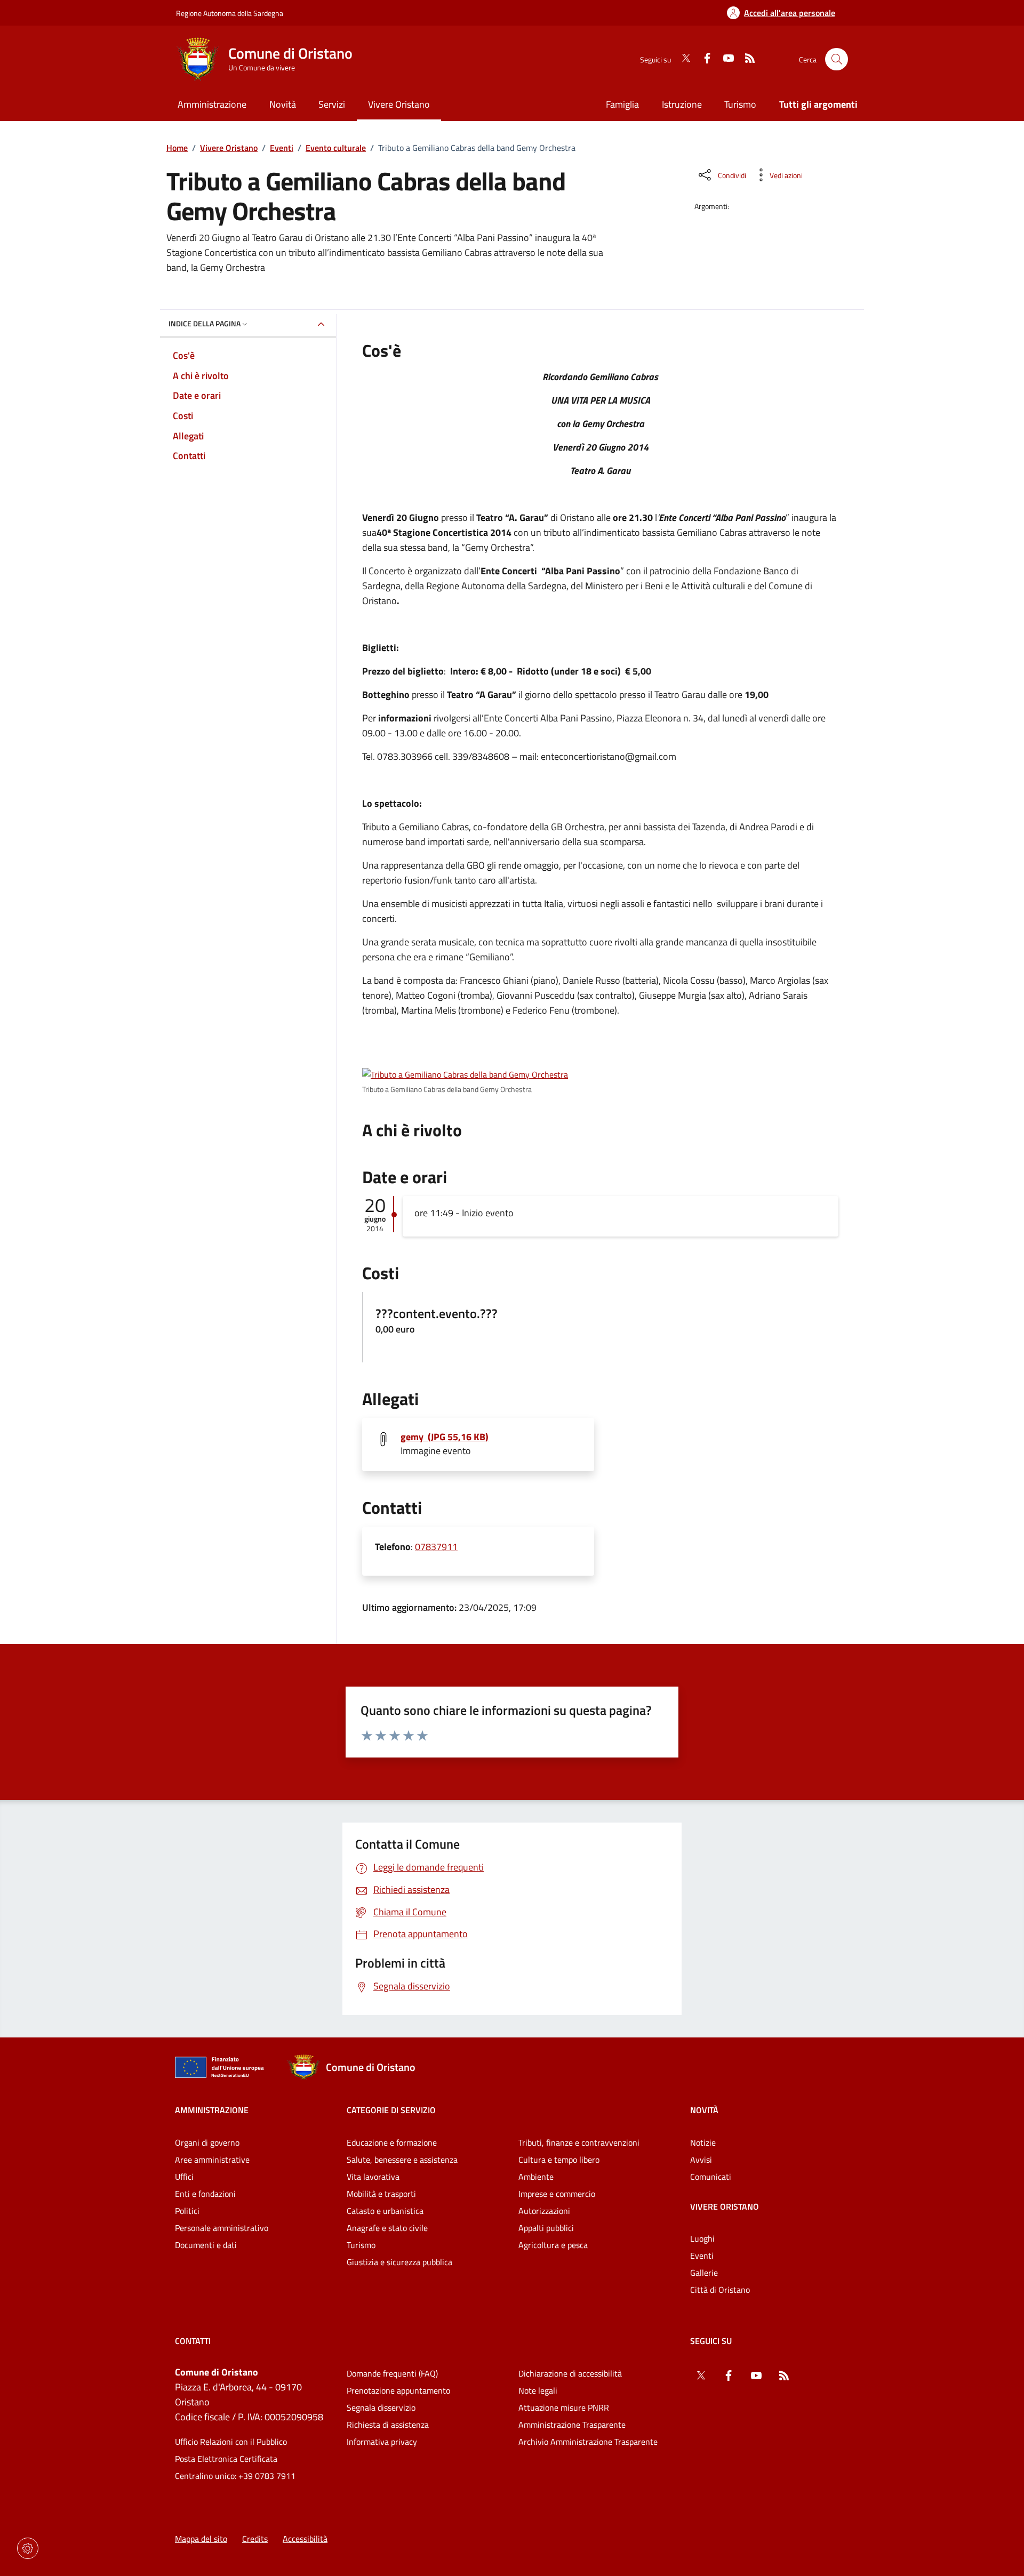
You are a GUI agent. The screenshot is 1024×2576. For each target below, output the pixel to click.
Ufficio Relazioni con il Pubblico (231, 2442)
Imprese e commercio (557, 2194)
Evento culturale (336, 148)
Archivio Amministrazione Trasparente (588, 2442)
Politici (187, 2211)
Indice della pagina (205, 323)
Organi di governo (207, 2142)
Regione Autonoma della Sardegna (230, 13)
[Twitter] (682, 59)
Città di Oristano (720, 2290)
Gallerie (704, 2273)
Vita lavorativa (373, 2177)
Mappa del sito (201, 2539)
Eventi (282, 148)
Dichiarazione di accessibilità (570, 2373)
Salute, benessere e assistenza (402, 2160)
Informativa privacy (382, 2442)
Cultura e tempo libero (559, 2160)
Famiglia (622, 104)
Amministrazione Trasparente (572, 2425)
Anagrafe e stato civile (387, 2228)
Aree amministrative (212, 2160)
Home (177, 148)
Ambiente (536, 2177)
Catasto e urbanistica (385, 2211)
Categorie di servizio (391, 2110)
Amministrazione (212, 2110)
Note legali (538, 2390)
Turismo (740, 104)
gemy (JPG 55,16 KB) (445, 1437)
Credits (255, 2539)
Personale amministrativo (222, 2228)
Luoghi (702, 2238)
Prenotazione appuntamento (398, 2390)
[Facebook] (703, 59)
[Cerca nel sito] (837, 59)
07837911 (436, 1547)
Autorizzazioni (544, 2211)
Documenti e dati (206, 2245)
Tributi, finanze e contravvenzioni (579, 2142)
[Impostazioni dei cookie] (28, 2548)
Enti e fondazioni (205, 2194)
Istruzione (682, 104)
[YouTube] (724, 59)
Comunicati (711, 2177)
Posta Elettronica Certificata (226, 2459)
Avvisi (701, 2160)
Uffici (184, 2177)
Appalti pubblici (546, 2228)
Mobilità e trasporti (381, 2194)
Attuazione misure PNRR (564, 2408)
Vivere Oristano (229, 148)
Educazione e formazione (392, 2142)
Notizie (703, 2142)
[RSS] (746, 59)
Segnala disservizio (381, 2408)
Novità (704, 2110)
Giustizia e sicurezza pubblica (399, 2262)
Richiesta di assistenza (388, 2425)
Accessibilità (305, 2539)
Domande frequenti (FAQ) (392, 2373)
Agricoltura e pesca (553, 2245)
